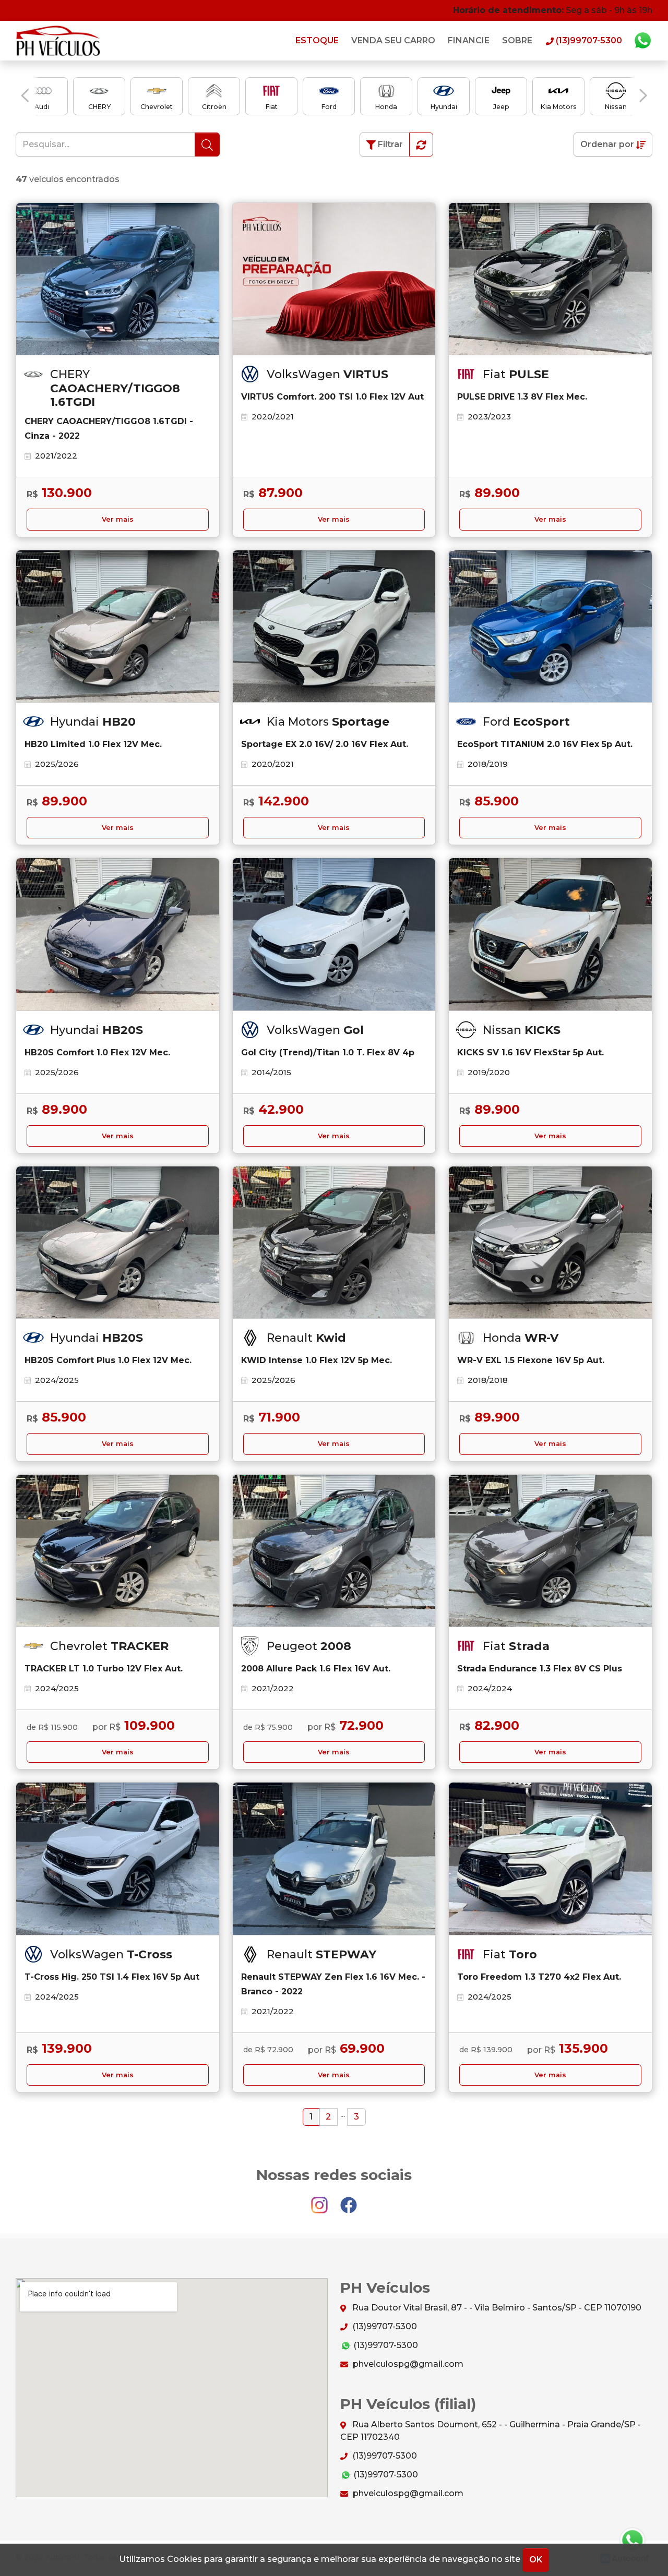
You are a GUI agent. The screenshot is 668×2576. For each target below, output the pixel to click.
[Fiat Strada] (550, 1551)
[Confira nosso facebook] (349, 2200)
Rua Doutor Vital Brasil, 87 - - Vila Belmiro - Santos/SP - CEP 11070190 (496, 2308)
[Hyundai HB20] (118, 627)
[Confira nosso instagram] (320, 2200)
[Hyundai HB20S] (118, 934)
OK (536, 2560)
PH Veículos (59, 41)
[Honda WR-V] (550, 1243)
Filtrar (389, 144)
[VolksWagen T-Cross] (118, 1859)
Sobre (517, 40)
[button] (25, 95)
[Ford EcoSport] (550, 627)
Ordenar (607, 144)
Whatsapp (642, 41)
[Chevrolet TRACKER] (118, 1551)
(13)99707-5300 (384, 2326)
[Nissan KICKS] (550, 934)
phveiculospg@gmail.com (407, 2364)
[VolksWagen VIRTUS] (334, 279)
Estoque (317, 40)
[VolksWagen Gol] (334, 934)
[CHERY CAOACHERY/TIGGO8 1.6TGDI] (118, 279)
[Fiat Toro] (550, 1859)
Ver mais (118, 519)
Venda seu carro (393, 40)
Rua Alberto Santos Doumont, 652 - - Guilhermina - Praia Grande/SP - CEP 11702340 (491, 2431)
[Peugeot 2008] (334, 1551)
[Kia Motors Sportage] (334, 627)
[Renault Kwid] (334, 1243)
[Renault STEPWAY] (334, 1859)
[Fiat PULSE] (550, 279)
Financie (469, 40)
